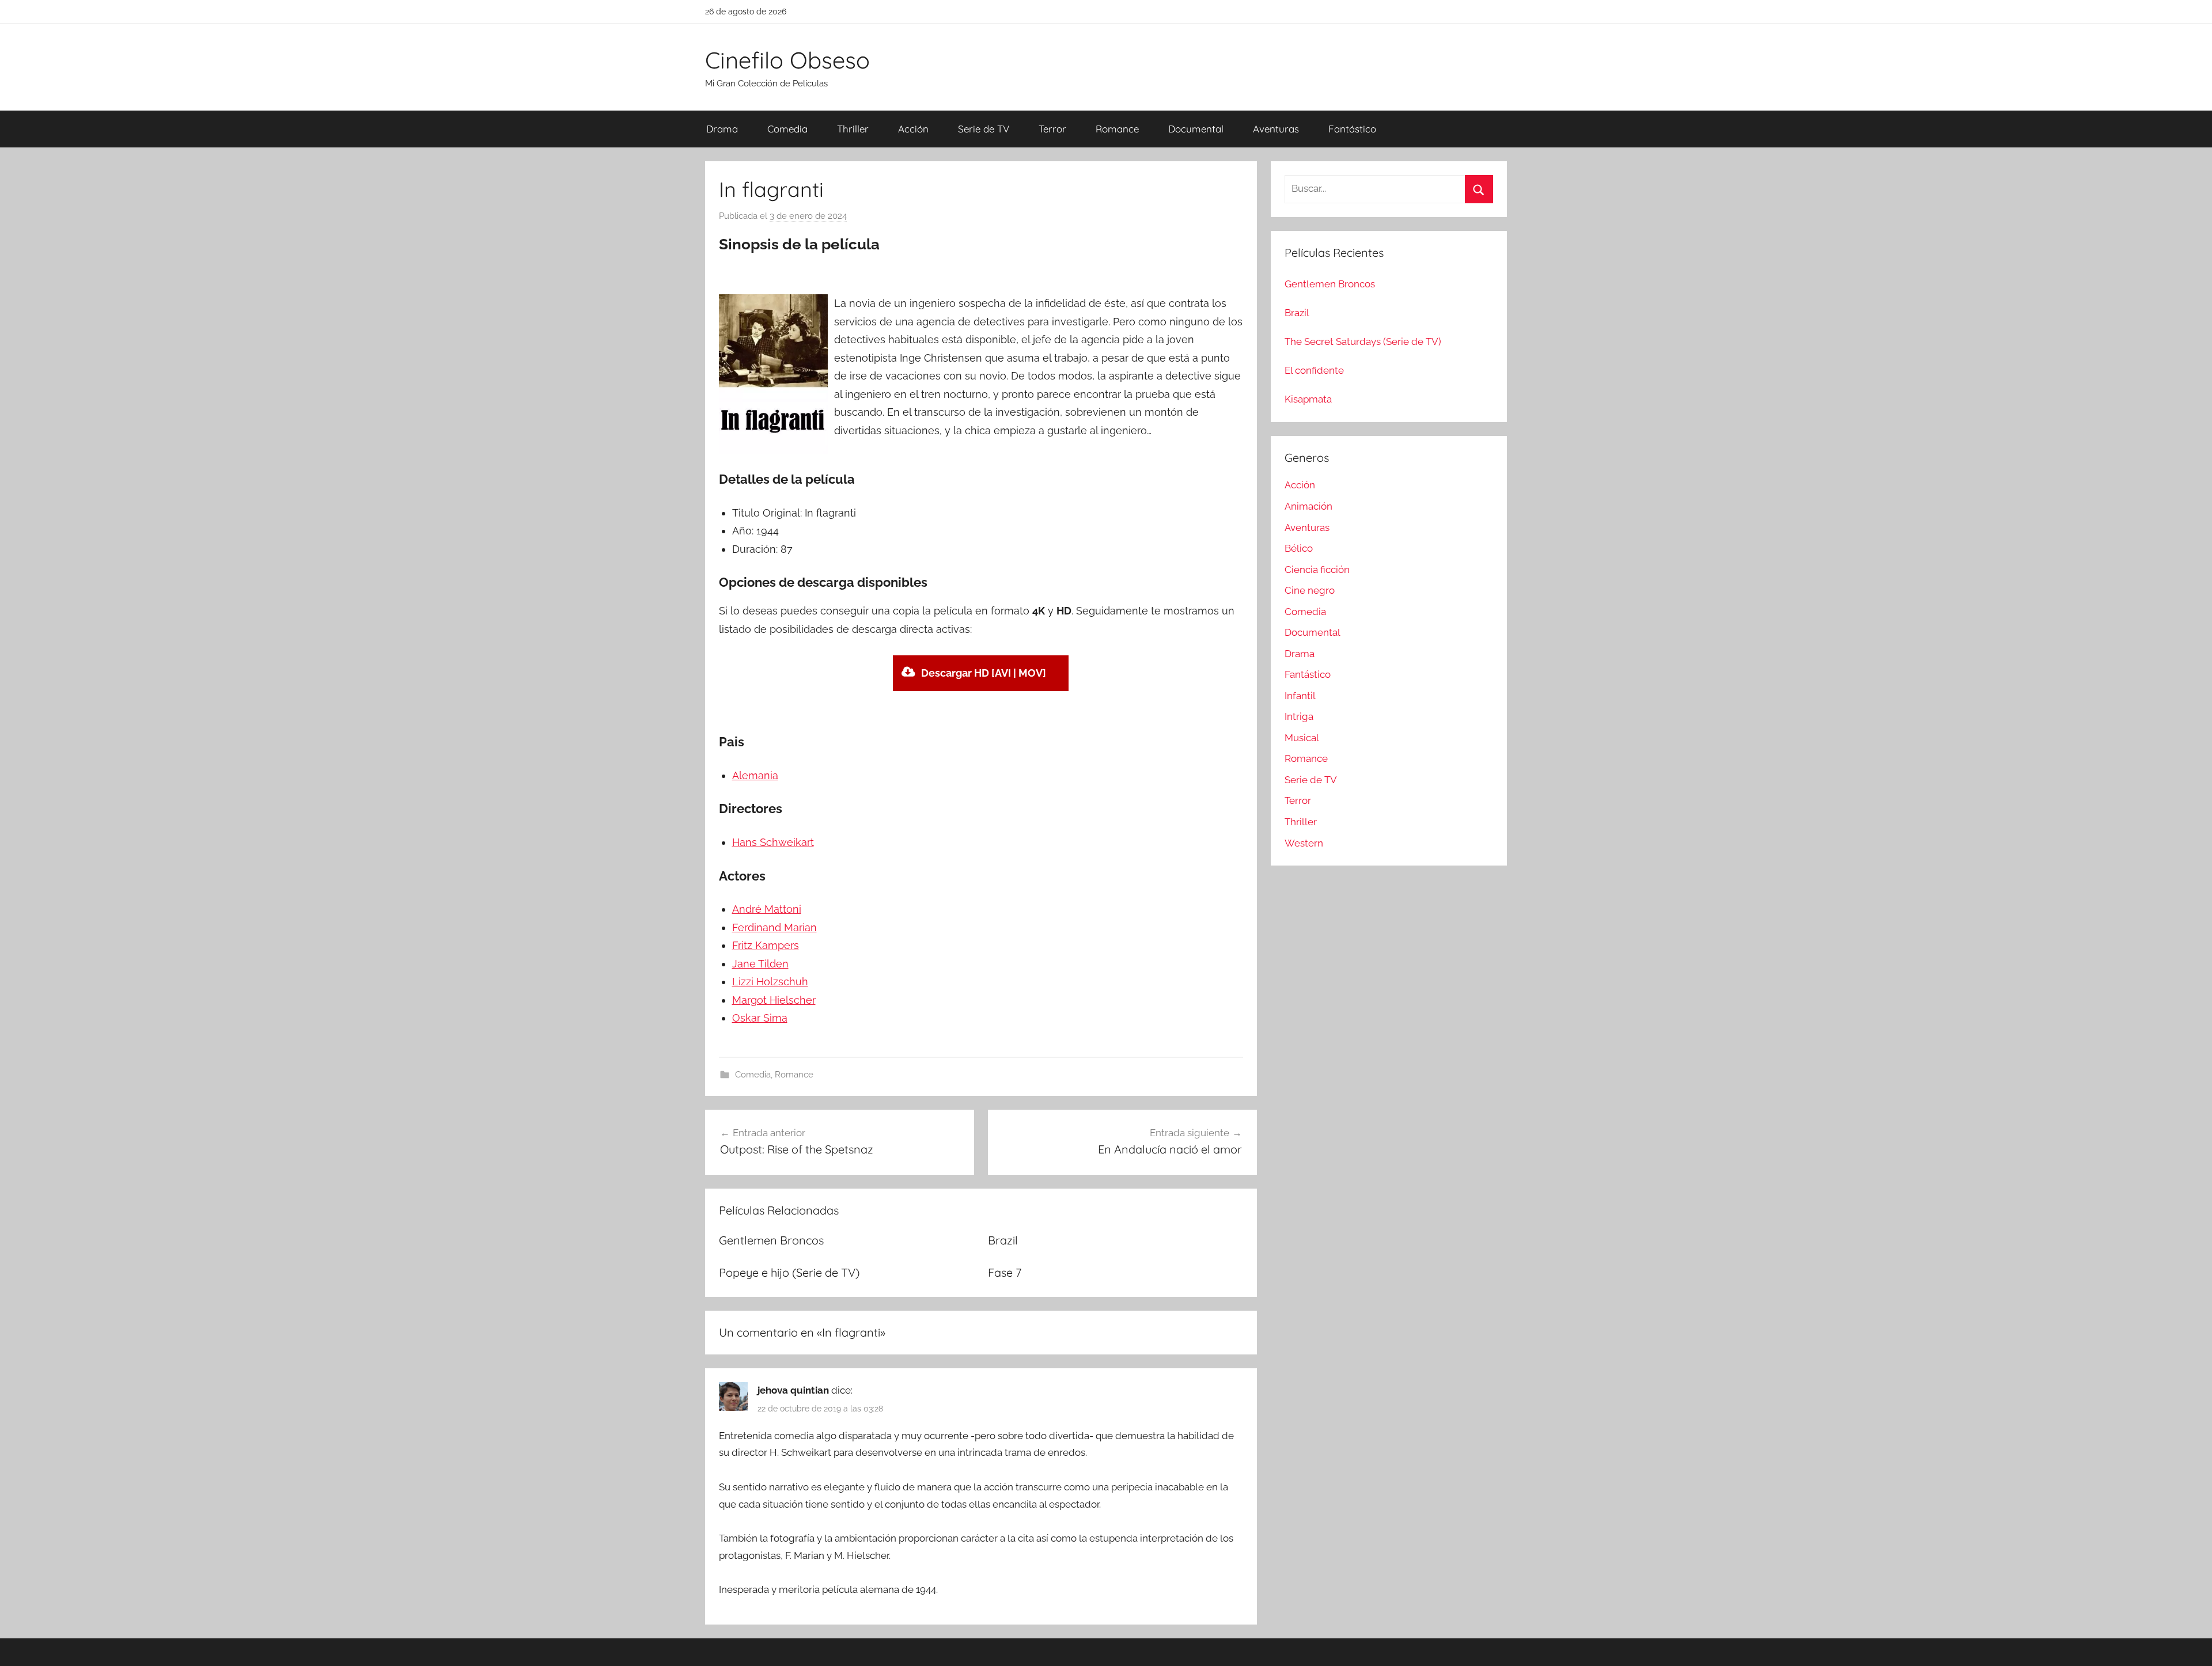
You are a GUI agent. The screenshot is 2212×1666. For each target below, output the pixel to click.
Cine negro (1310, 590)
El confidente (1314, 370)
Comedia (787, 129)
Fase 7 (1005, 1272)
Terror (1052, 129)
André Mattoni (767, 909)
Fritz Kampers (766, 945)
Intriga (1299, 716)
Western (1304, 843)
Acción (913, 129)
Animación (1308, 506)
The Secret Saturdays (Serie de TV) (1363, 341)
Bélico (1299, 548)
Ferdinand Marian (774, 927)
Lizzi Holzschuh (770, 982)
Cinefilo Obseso (787, 60)
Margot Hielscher (774, 1000)
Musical (1302, 738)
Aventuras (1276, 129)
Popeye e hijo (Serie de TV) (789, 1272)
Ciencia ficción (1317, 570)
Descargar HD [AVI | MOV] (984, 673)
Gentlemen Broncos (771, 1240)
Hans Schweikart (773, 842)
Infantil (1300, 696)
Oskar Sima (760, 1018)
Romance (1117, 129)
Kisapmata (1308, 399)
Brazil (1003, 1240)
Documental (1196, 129)
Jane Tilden (760, 964)
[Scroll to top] (2190, 1644)
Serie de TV (984, 129)
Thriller (853, 129)
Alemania (755, 775)
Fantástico (1352, 129)
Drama (722, 129)
